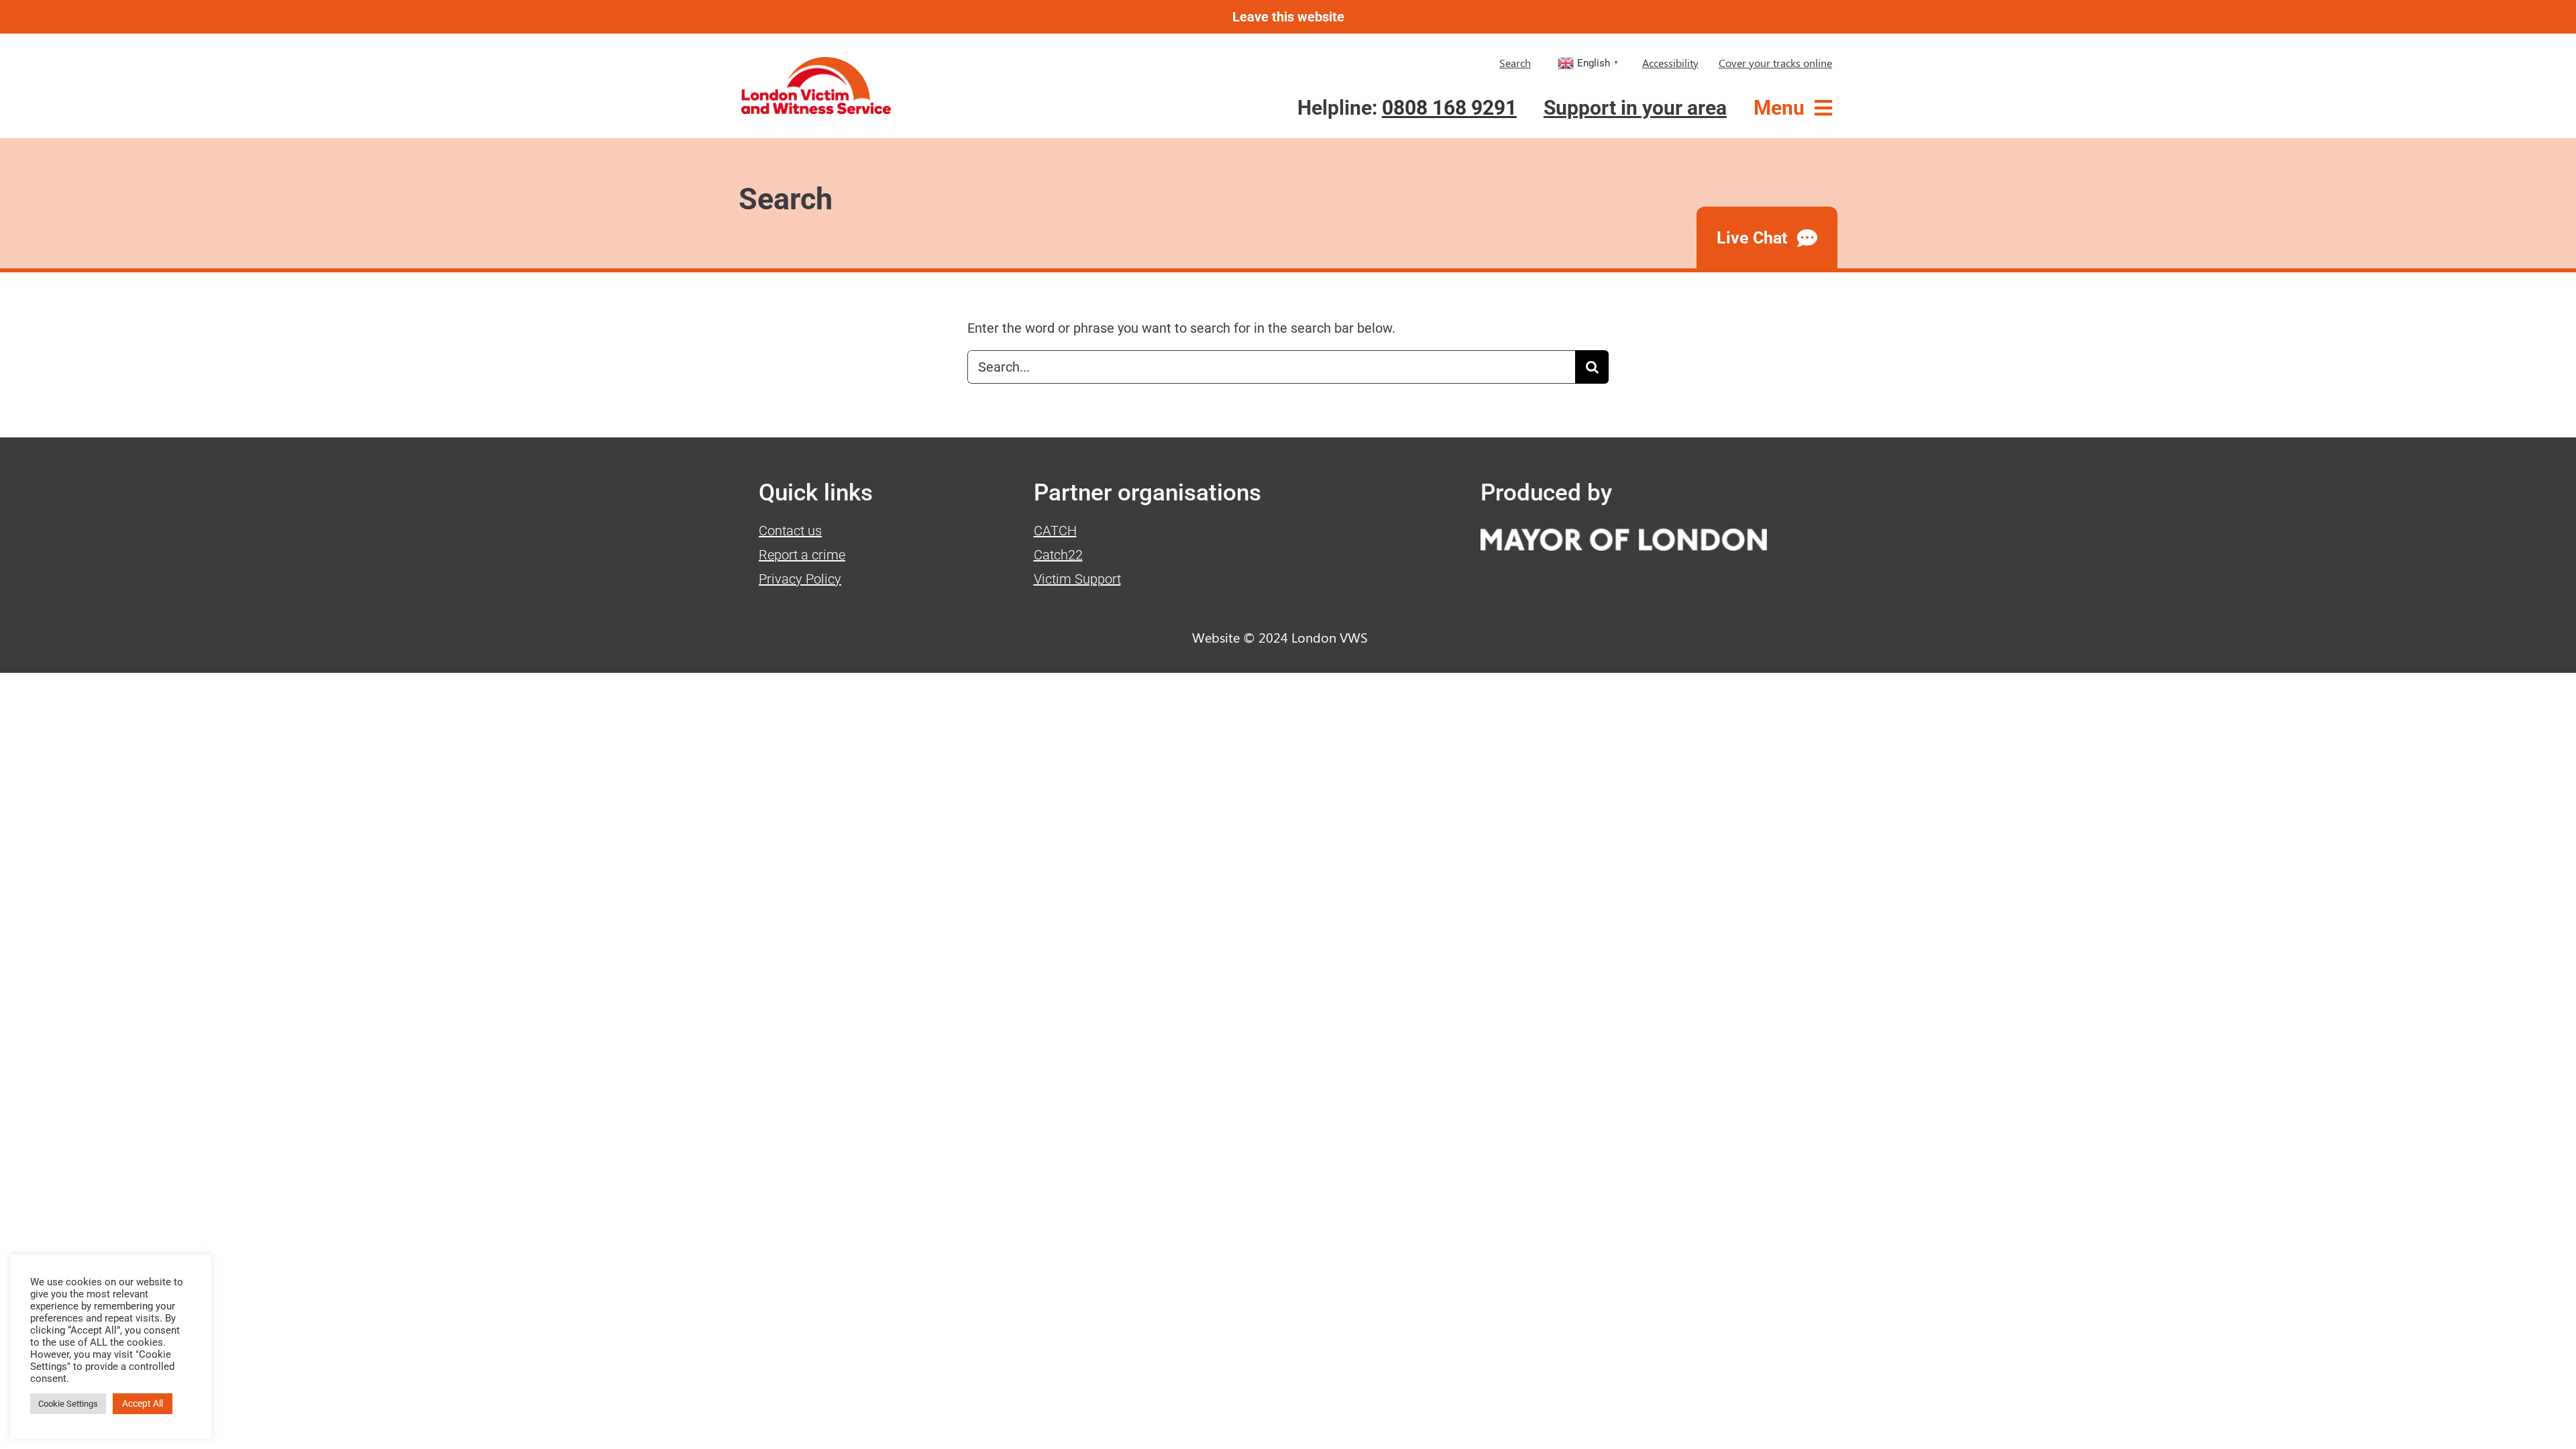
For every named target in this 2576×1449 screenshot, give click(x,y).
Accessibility (1670, 63)
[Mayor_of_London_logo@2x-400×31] (1624, 535)
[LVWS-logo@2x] (816, 64)
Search (1515, 63)
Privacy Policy (800, 579)
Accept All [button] (143, 1403)
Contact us (790, 531)
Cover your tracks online (1775, 63)
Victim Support (1077, 579)
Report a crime (802, 555)
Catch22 (1058, 555)
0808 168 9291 (1449, 108)
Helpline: (1407, 108)
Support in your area (1635, 108)
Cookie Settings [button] (68, 1404)
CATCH (1055, 531)
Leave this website (1288, 17)
